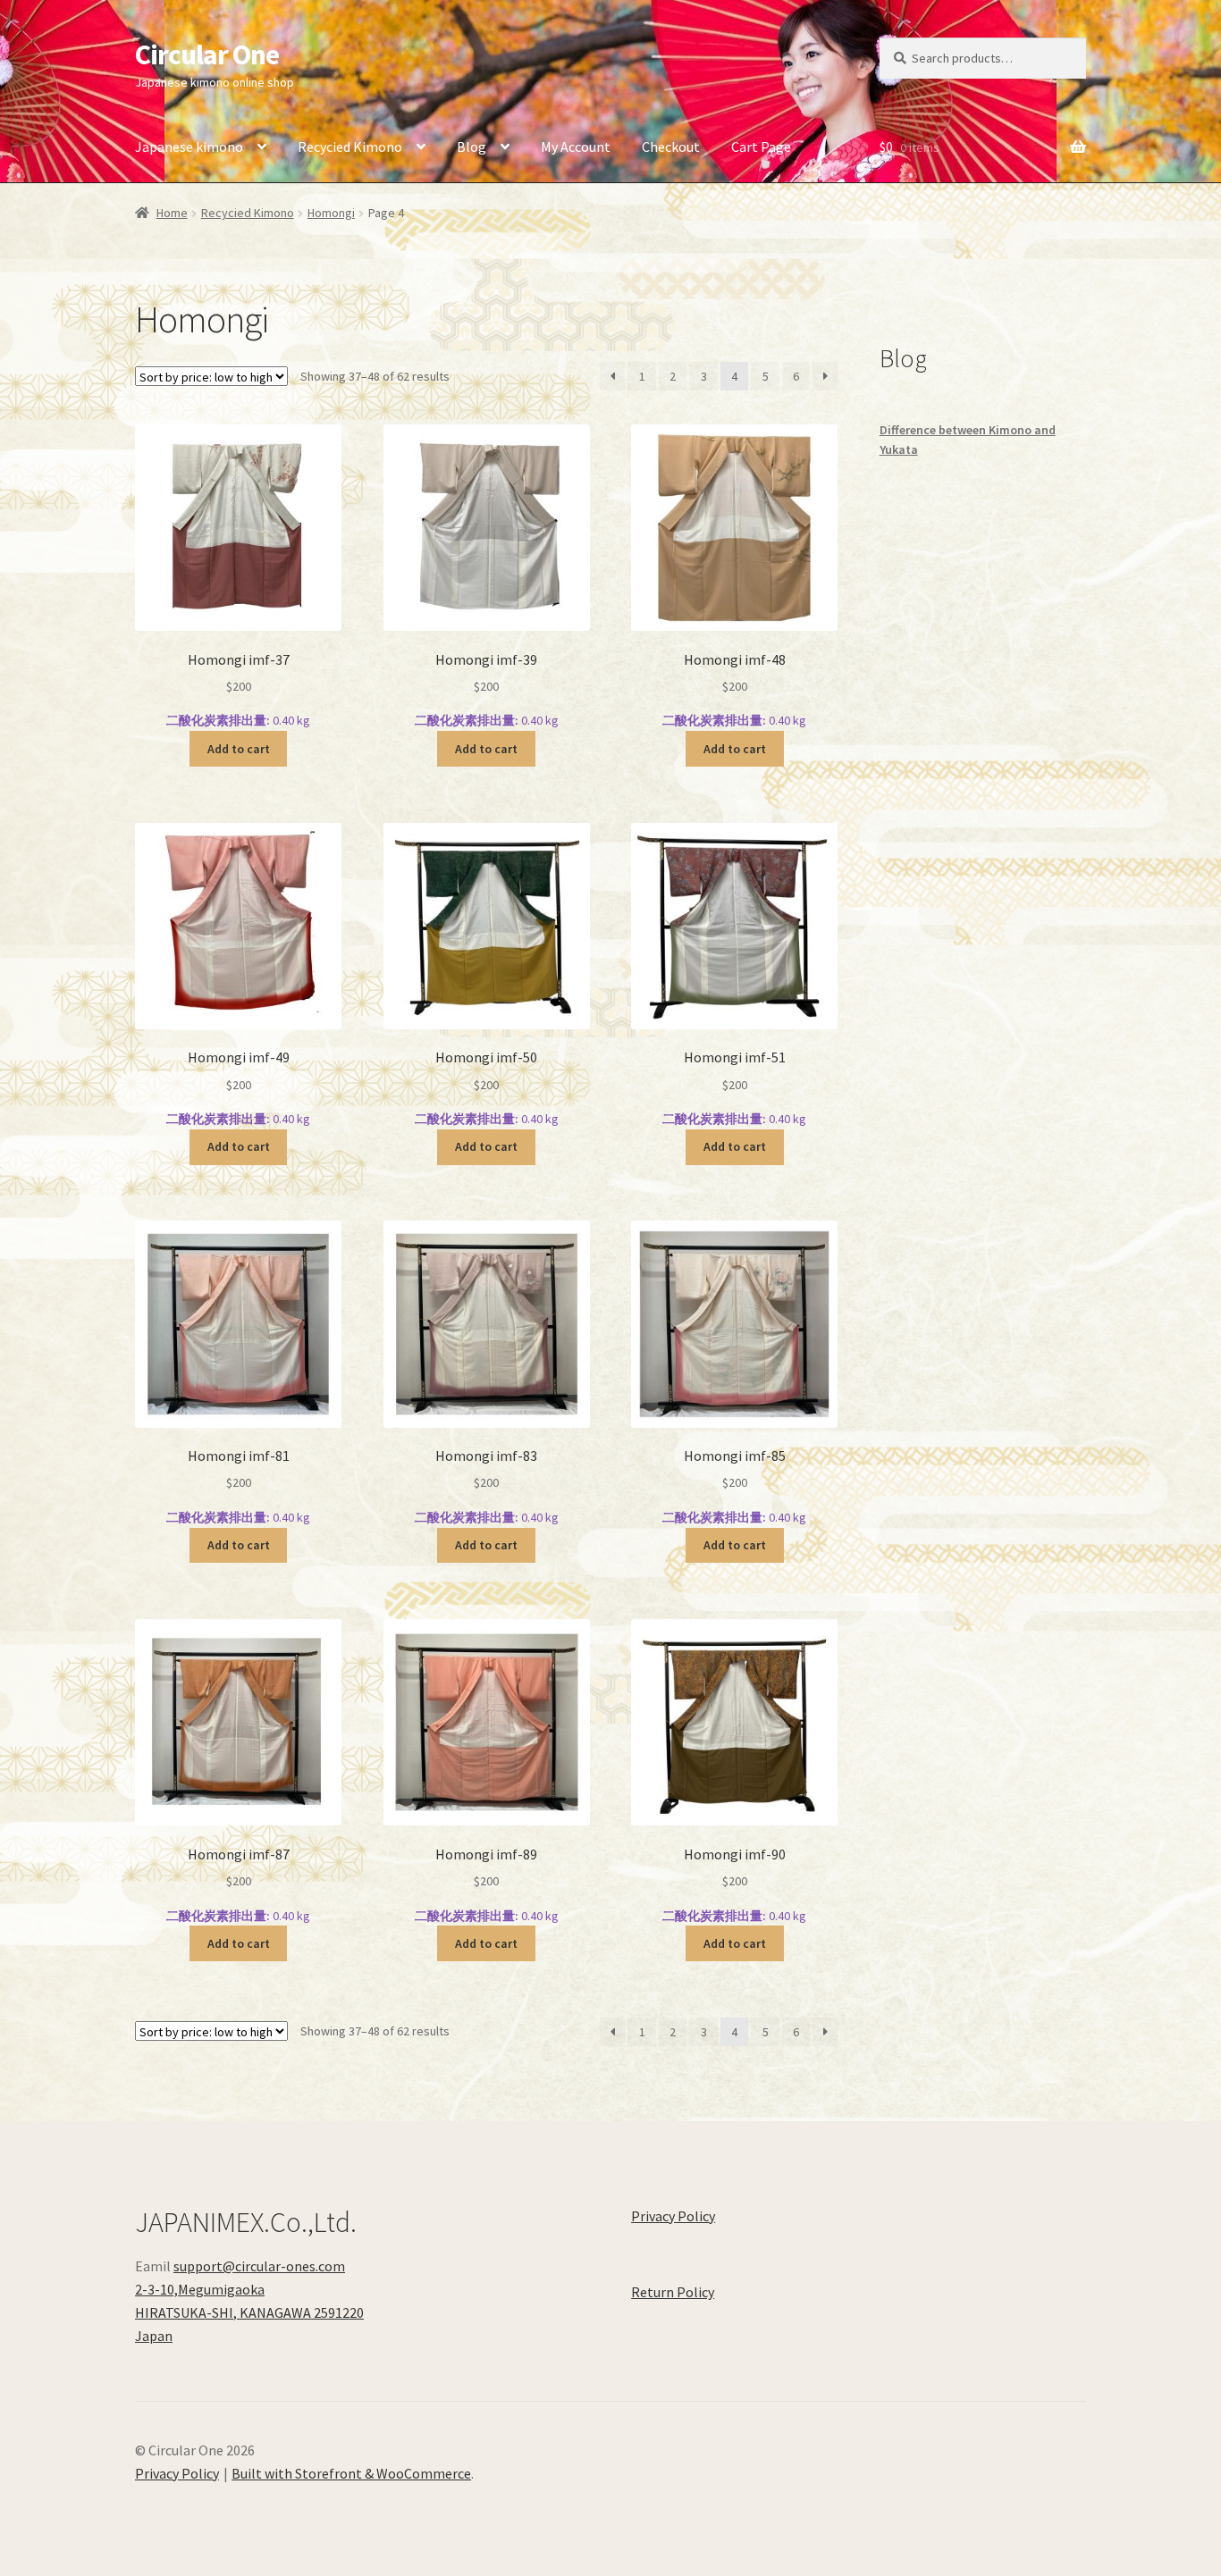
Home (172, 213)
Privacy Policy (673, 2216)
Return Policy (673, 2292)
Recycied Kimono (350, 147)
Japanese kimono (189, 147)
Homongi (331, 213)
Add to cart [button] (239, 749)
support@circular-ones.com (259, 2266)
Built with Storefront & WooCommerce (351, 2473)
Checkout (671, 147)
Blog (472, 147)
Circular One (207, 55)
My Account (576, 147)
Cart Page (761, 147)
